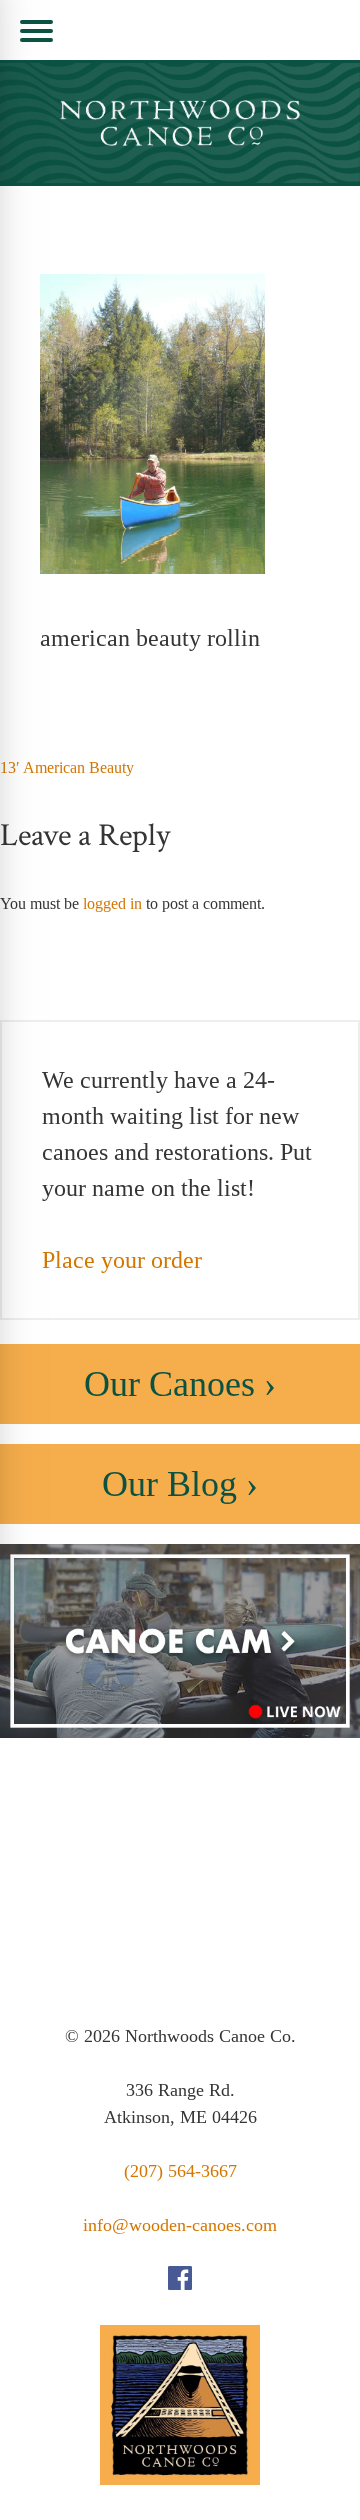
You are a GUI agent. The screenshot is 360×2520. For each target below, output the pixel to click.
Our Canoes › (180, 1384)
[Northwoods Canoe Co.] (180, 123)
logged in (112, 903)
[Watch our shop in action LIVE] (180, 1732)
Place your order (122, 1260)
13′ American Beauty (67, 767)
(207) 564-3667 (180, 2171)
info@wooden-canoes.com (180, 2225)
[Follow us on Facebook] (180, 2284)
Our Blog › (180, 1484)
